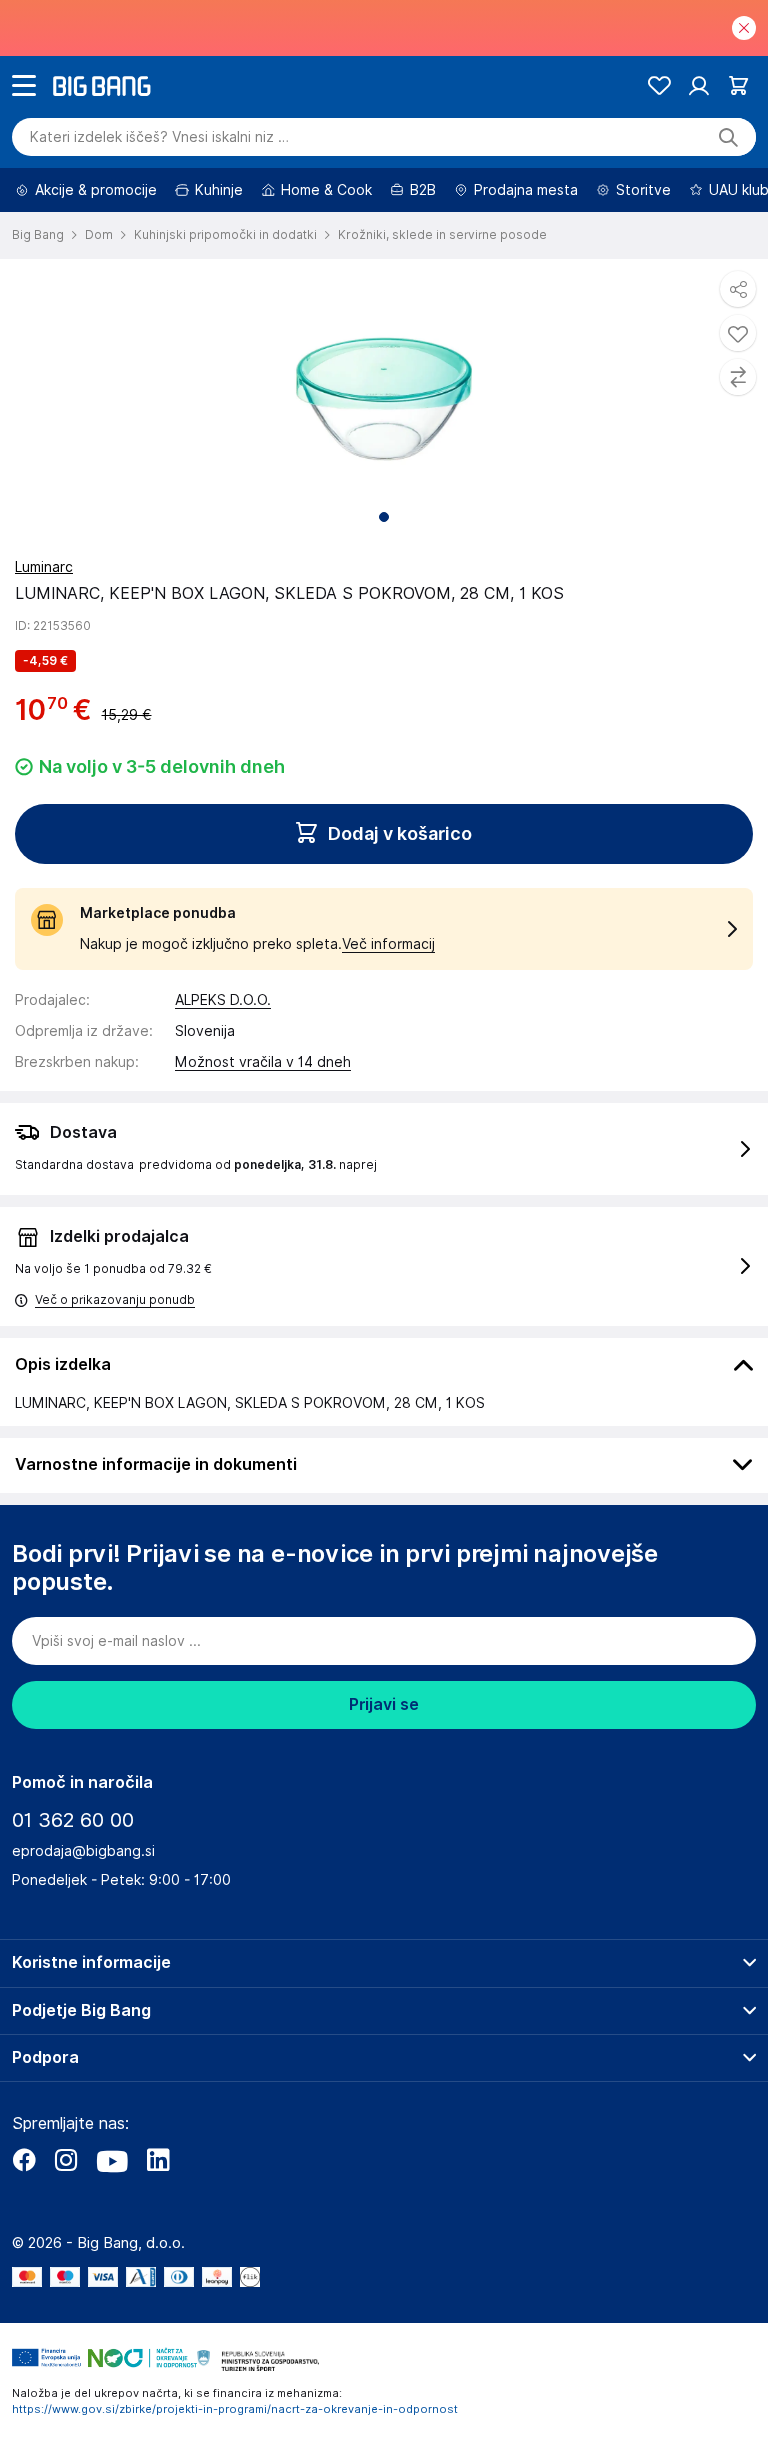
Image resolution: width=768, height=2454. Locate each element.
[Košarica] (738, 85)
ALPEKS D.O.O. (223, 1000)
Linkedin (158, 2160)
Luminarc (44, 567)
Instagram (66, 2160)
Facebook (24, 2160)
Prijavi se (384, 1704)
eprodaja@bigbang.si (83, 1851)
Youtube (112, 2160)
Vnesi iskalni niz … (159, 137)
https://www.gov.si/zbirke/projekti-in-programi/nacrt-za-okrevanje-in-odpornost (235, 2409)
